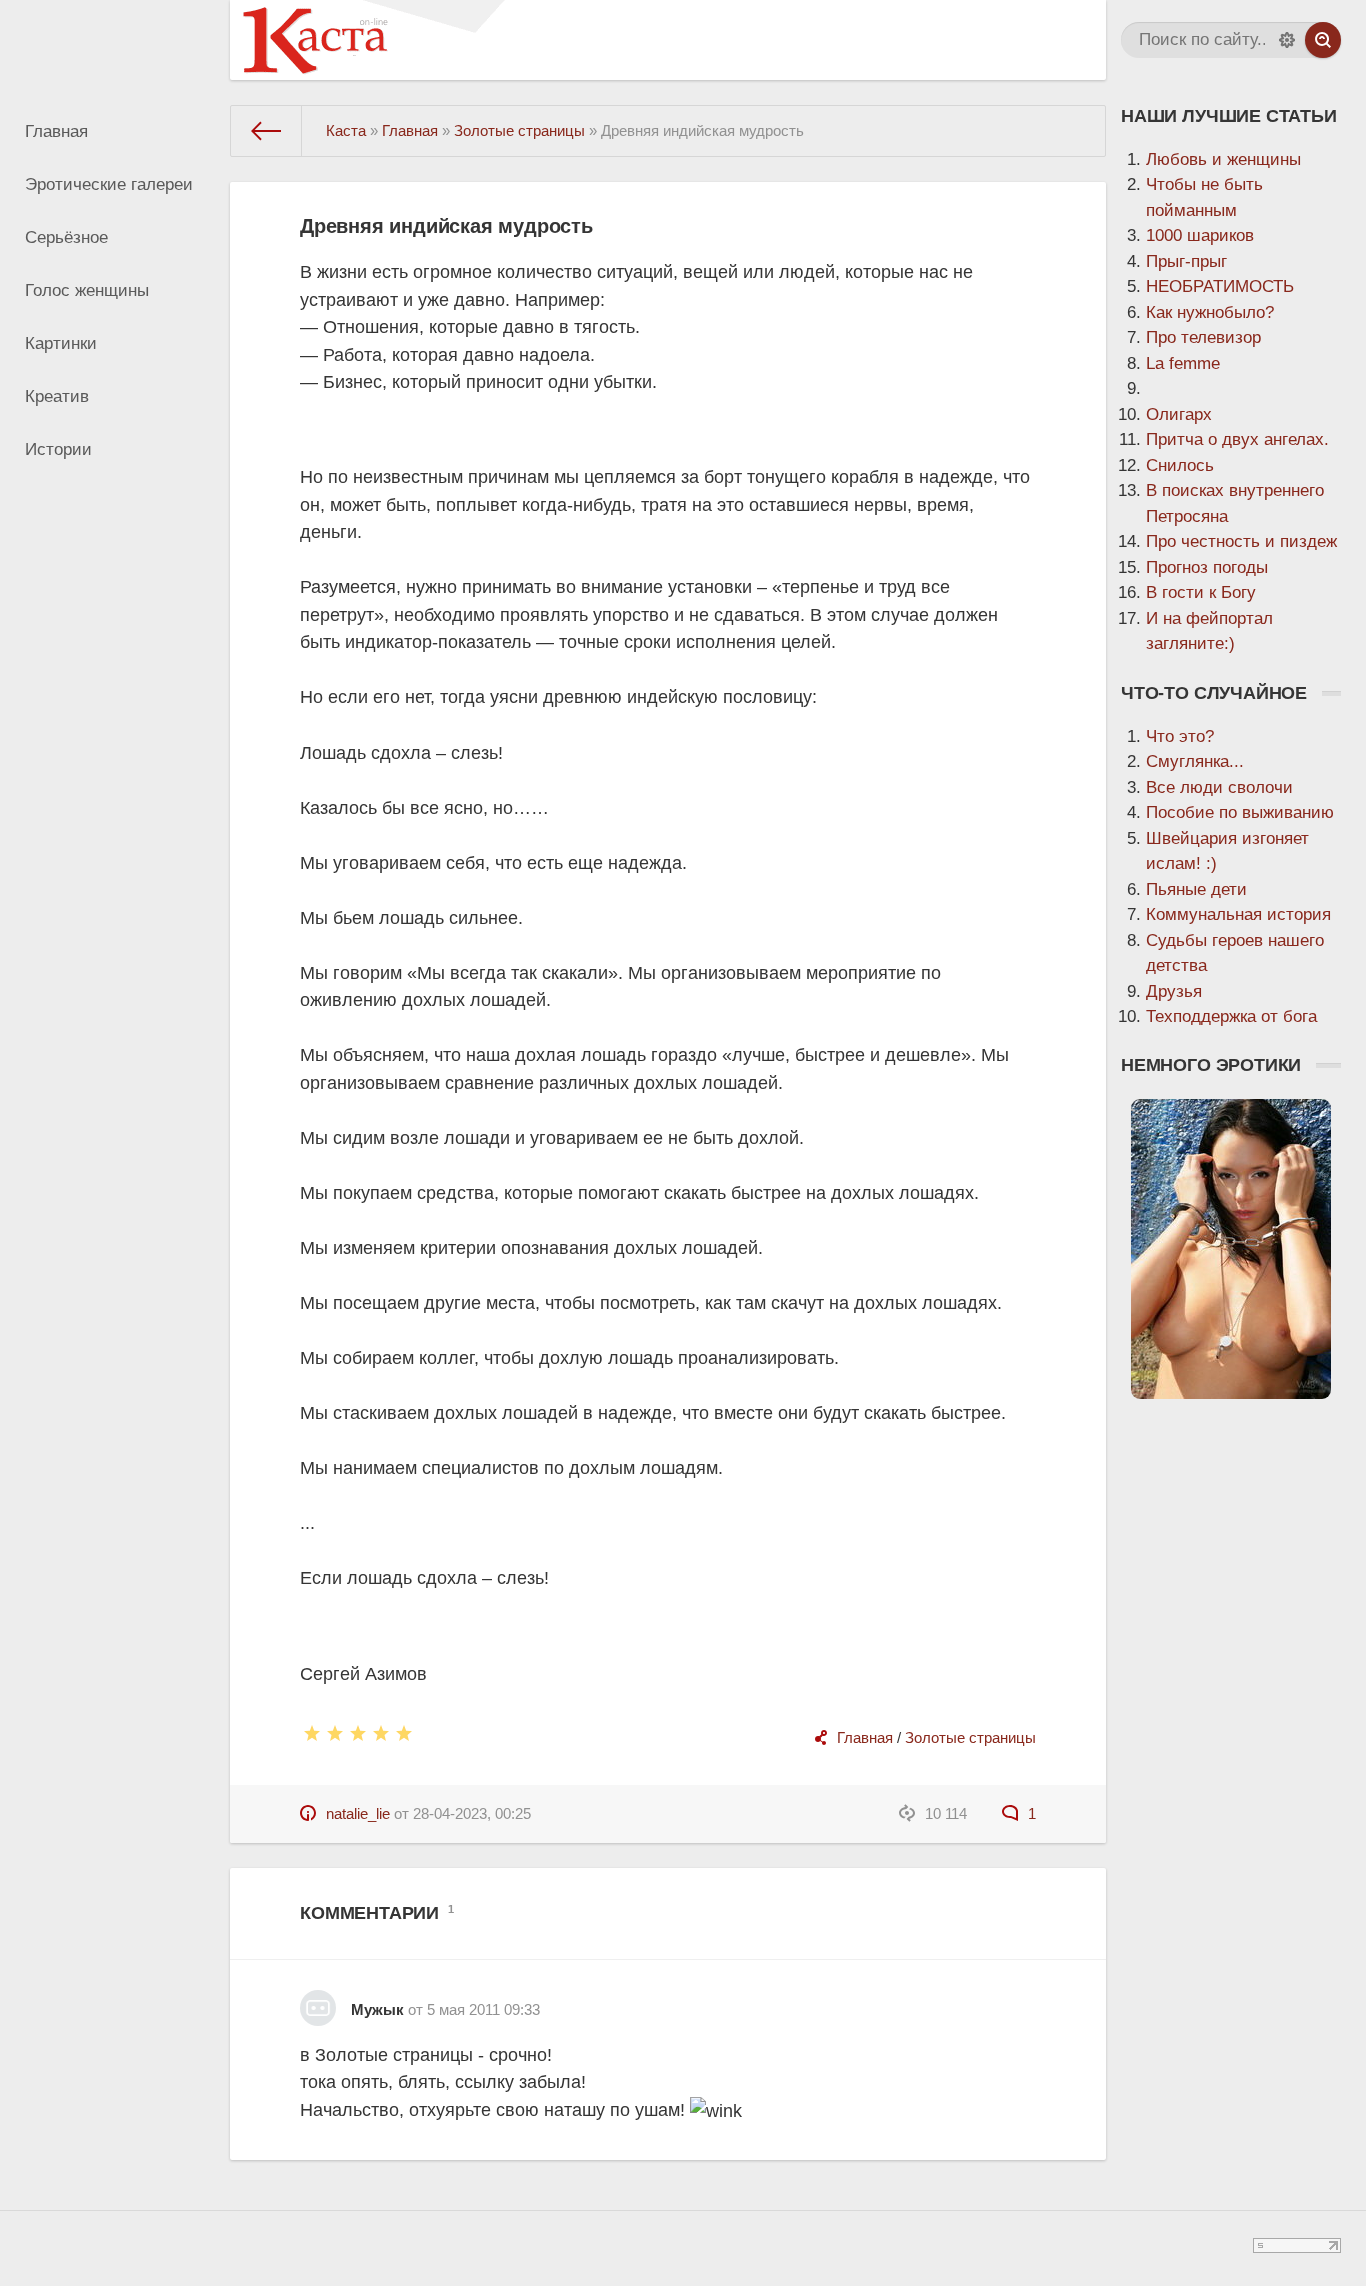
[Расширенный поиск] (1287, 40)
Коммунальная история (1238, 914)
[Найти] (1323, 40)
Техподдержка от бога (1231, 1016)
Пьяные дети (1196, 889)
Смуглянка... (1195, 761)
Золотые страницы (970, 1737)
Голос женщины (87, 290)
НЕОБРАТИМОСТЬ (1220, 286)
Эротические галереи (109, 184)
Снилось (1180, 465)
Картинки (61, 343)
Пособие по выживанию (1240, 812)
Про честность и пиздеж (1241, 541)
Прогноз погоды (1207, 567)
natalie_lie (358, 1813)
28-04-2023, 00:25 (472, 1813)
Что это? (1180, 736)
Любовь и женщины (1223, 159)
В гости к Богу (1201, 592)
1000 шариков (1200, 235)
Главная (56, 131)
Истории (58, 449)
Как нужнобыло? (1210, 312)
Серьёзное (66, 237)
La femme (1183, 363)
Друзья (1174, 991)
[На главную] (266, 131)
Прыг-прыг (1186, 261)
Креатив (57, 396)
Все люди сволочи (1219, 787)
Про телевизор (1203, 337)
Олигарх (1179, 414)
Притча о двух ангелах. (1237, 439)
